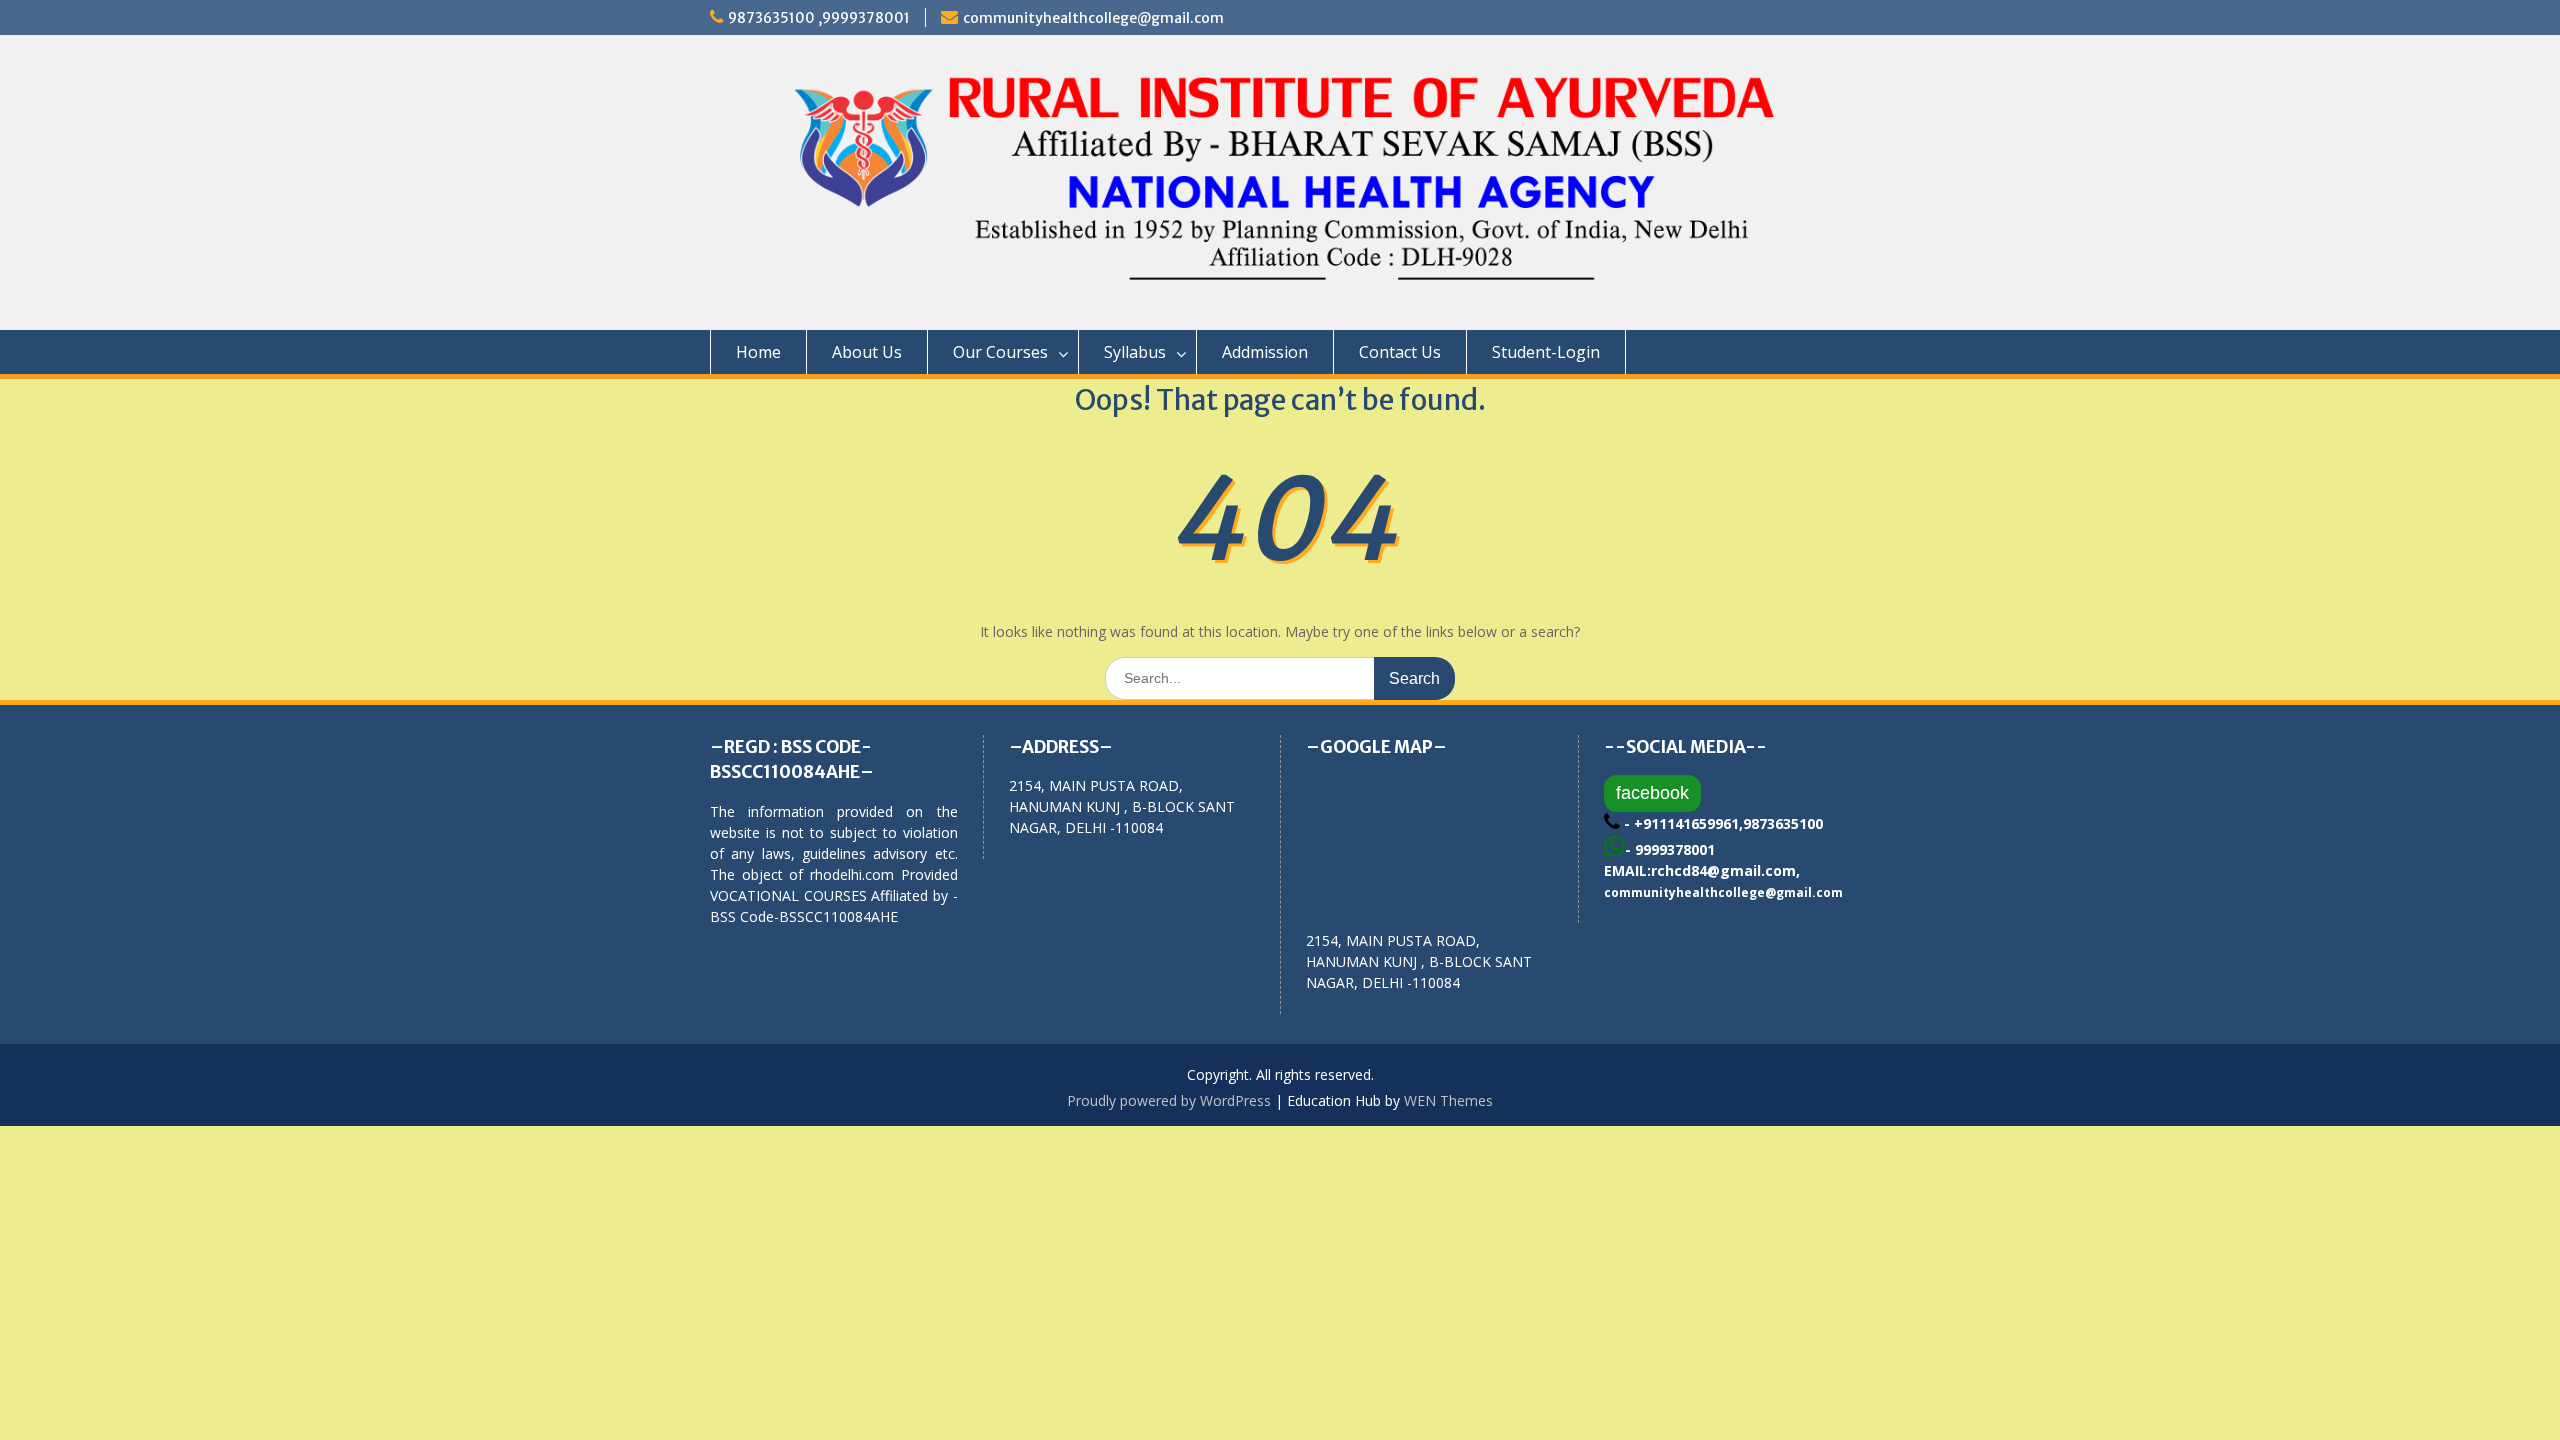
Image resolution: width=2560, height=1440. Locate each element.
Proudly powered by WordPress (1169, 1100)
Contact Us (1400, 352)
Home (758, 352)
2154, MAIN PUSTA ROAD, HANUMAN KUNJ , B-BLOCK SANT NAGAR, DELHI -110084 (1419, 961)
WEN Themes (1448, 1100)
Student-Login (1546, 352)
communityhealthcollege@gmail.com (1093, 18)
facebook (1652, 793)
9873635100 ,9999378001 (819, 18)
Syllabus (1135, 352)
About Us (867, 352)
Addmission (1265, 352)
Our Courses (1000, 352)
